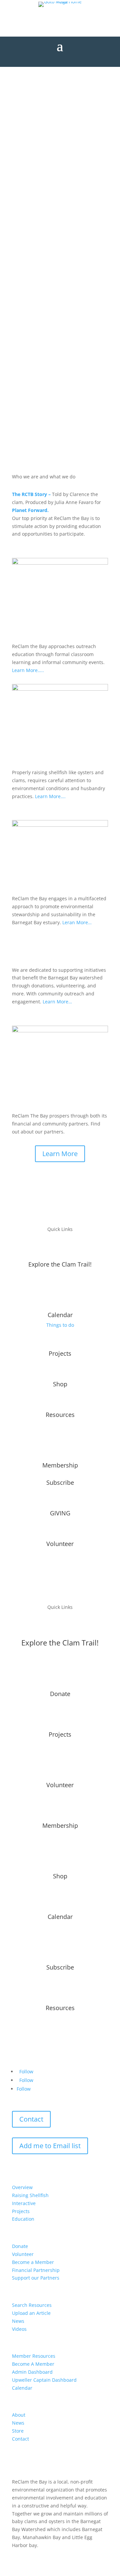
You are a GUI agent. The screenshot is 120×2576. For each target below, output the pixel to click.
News (18, 2321)
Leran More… (77, 922)
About (19, 2415)
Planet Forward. (30, 510)
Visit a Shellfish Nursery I (60, 100)
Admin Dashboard (32, 2372)
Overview (22, 2187)
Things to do (60, 1325)
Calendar (22, 2388)
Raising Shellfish (30, 2195)
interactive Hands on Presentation (62, 115)
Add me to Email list (50, 2146)
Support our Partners (36, 2278)
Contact (31, 2119)
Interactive (24, 2203)
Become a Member (33, 2262)
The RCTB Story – (31, 494)
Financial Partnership (36, 2270)
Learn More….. (29, 670)
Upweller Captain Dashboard (44, 2380)
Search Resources (32, 2305)
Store (18, 2431)
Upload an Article (31, 2313)
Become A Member (33, 2364)
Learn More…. (50, 796)
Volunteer (23, 2254)
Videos (19, 2329)
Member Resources (34, 2356)
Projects (21, 2211)
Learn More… (57, 1002)
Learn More (60, 1154)
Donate (20, 2246)
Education (23, 2219)
